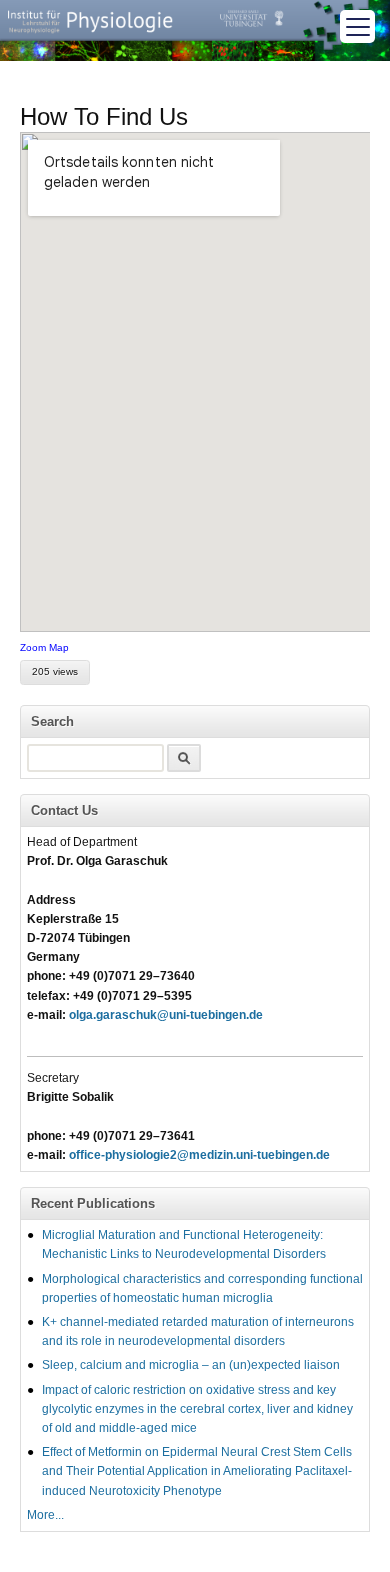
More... (45, 1515)
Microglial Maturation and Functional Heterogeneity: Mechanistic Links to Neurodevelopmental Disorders (184, 1244)
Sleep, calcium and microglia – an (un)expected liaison (191, 1365)
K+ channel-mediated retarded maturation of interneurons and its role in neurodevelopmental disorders (198, 1331)
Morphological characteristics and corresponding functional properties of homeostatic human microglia (202, 1288)
